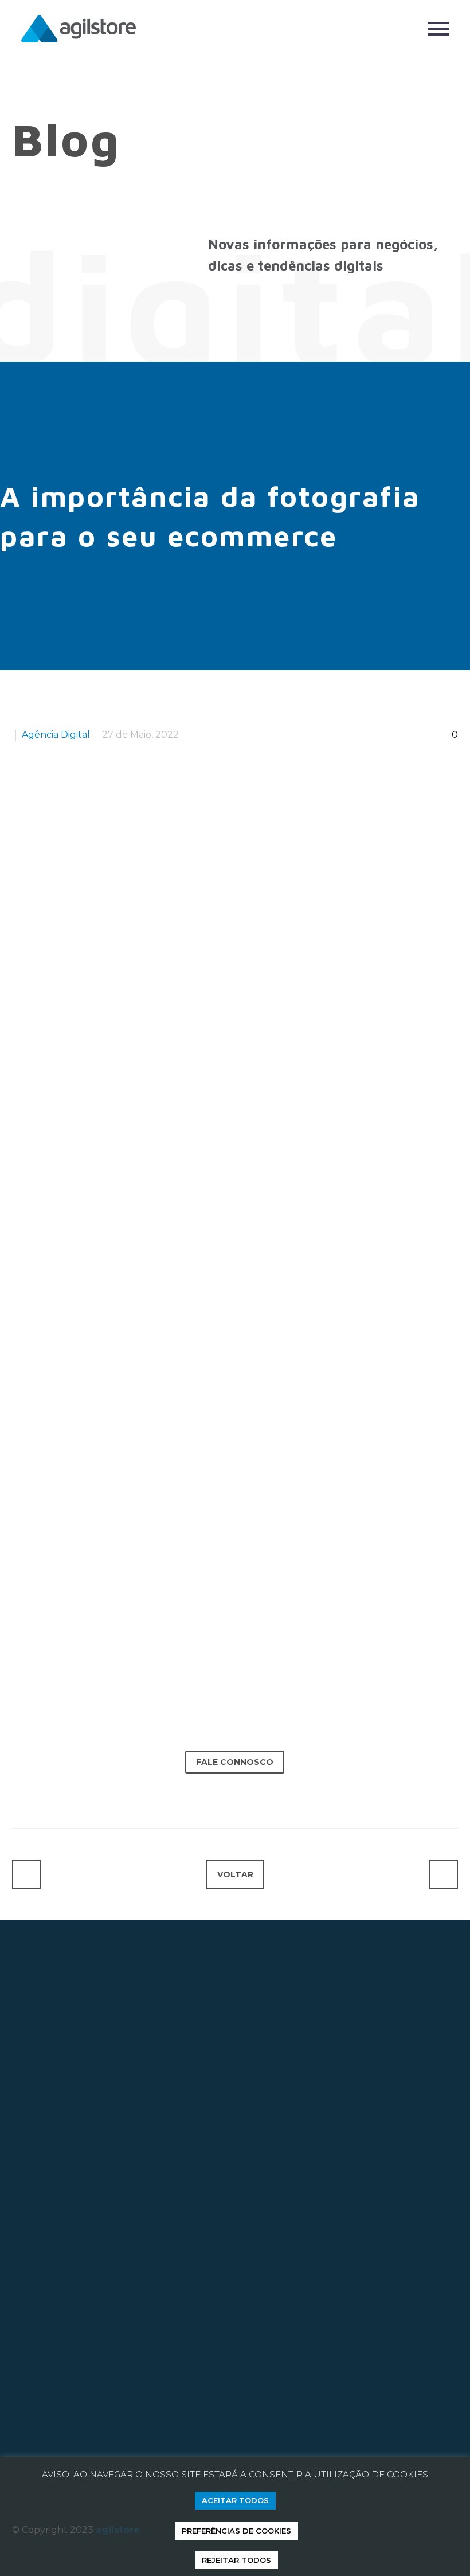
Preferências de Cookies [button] (236, 2531)
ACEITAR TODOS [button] (235, 2500)
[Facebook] (21, 1792)
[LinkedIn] (60, 1792)
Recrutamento (107, 2440)
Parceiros (33, 2440)
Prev (26, 1874)
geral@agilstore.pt (69, 2203)
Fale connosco (235, 1762)
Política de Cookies (326, 2440)
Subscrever (167, 2318)
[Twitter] (40, 1792)
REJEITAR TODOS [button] (236, 2560)
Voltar (235, 1874)
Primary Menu (438, 29)
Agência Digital (56, 735)
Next (444, 1874)
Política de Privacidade (212, 2440)
